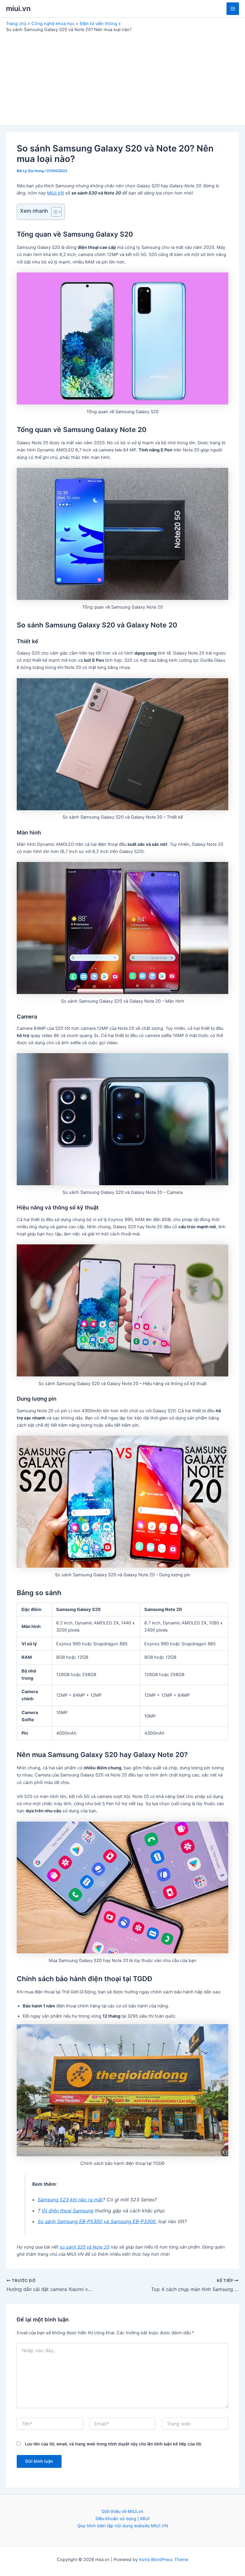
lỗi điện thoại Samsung (68, 2211)
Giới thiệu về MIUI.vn (122, 2511)
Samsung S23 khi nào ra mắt (70, 2200)
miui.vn (18, 9)
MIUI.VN (55, 193)
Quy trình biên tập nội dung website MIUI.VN (123, 2526)
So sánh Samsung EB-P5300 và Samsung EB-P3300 (97, 2221)
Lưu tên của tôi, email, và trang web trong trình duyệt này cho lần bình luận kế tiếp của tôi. (113, 2444)
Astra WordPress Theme (164, 2560)
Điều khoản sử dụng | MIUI (123, 2519)
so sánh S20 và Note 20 (85, 2247)
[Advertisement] (122, 77)
